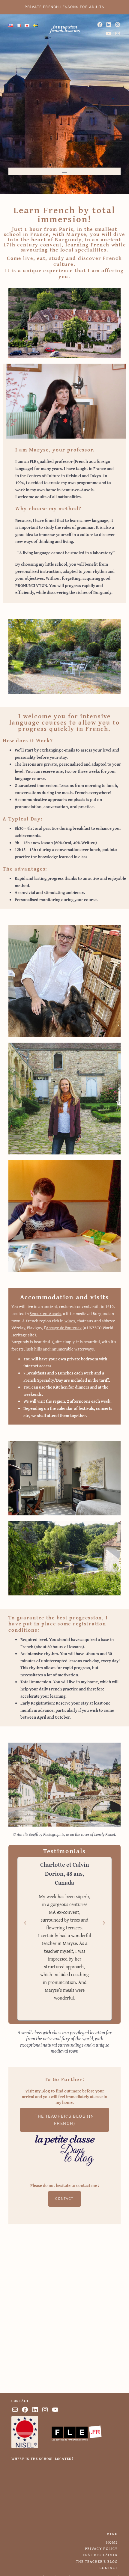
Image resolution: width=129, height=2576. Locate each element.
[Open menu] (64, 171)
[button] (25, 1923)
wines (70, 1321)
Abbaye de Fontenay (64, 1328)
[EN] (11, 26)
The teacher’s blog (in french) (64, 2120)
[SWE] (35, 26)
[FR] (19, 26)
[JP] (27, 26)
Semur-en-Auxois (45, 1313)
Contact (64, 2199)
